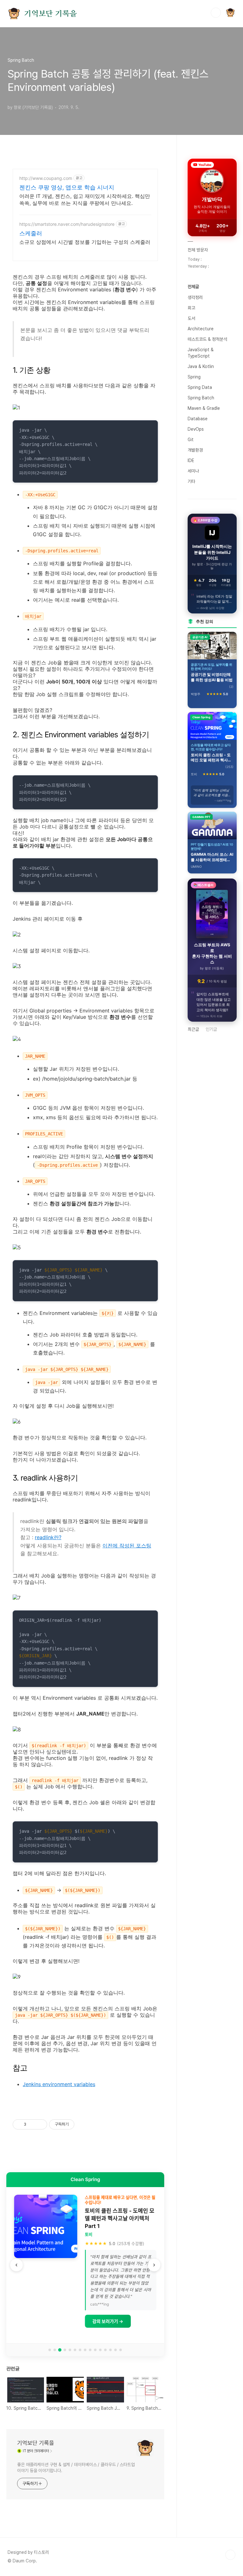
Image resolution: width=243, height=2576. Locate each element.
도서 (191, 318)
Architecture (201, 329)
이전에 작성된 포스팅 (127, 1545)
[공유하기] (32, 2124)
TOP (230, 2555)
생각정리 (195, 297)
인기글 (211, 1029)
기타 (191, 481)
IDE (191, 460)
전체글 (193, 287)
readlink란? (48, 1537)
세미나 (193, 471)
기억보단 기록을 (50, 14)
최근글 (193, 1029)
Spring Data (200, 387)
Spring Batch (201, 398)
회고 (191, 308)
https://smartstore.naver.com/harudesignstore (67, 224)
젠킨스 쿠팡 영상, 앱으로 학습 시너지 (67, 187)
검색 (216, 13)
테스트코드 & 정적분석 (207, 339)
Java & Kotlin (201, 366)
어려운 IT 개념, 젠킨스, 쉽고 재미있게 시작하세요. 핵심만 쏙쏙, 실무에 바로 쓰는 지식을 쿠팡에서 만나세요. (85, 200)
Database (198, 419)
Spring (194, 377)
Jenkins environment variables (59, 2084)
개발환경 (195, 450)
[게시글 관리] (40, 2124)
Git (191, 440)
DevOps (196, 429)
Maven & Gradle (204, 408)
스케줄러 (31, 233)
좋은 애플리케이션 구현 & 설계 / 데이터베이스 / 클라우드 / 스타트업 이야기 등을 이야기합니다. (76, 2468)
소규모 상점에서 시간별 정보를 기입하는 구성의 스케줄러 (85, 242)
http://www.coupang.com (46, 178)
